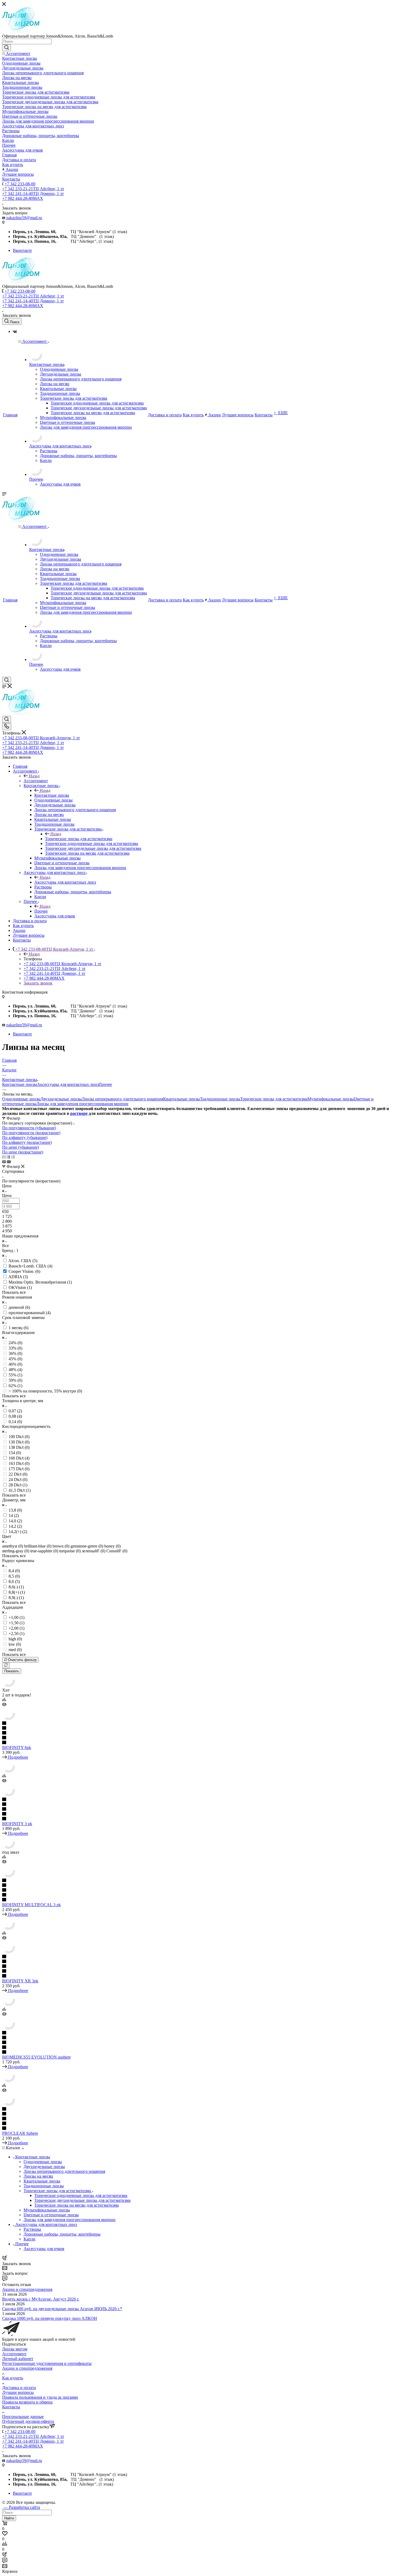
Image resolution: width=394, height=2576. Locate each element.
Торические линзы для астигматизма (79, 839)
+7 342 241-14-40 (33, 194)
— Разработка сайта (21, 2507)
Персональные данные (23, 2417)
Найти (9, 2518)
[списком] (8, 1157)
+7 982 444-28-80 (23, 198)
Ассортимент (36, 781)
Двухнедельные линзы (61, 1099)
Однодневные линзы (21, 1099)
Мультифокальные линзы (331, 1099)
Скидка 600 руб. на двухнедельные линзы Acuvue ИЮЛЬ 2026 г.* (62, 2309)
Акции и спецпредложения (27, 2289)
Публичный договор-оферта (28, 2421)
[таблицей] (13, 1157)
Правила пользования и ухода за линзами (40, 2397)
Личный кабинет (18, 2359)
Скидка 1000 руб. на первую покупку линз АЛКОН (50, 2318)
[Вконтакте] (15, 331)
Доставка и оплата (19, 2388)
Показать (12, 1671)
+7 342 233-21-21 (33, 189)
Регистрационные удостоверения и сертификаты (47, 2363)
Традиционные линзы (220, 1099)
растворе (79, 1113)
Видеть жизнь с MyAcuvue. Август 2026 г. (41, 2299)
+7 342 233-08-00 (20, 184)
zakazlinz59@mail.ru (24, 218)
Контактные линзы (52, 795)
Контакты (11, 2407)
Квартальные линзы (182, 1099)
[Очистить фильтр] (6, 1665)
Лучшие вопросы (18, 2392)
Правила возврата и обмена (27, 2402)
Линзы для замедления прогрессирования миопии (82, 1104)
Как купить (13, 2378)
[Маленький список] (4, 1162)
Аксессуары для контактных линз (65, 882)
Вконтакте (22, 250)
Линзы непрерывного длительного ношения (122, 1099)
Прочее (41, 911)
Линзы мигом (15, 2349)
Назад (34, 776)
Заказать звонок (38, 983)
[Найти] (7, 48)
